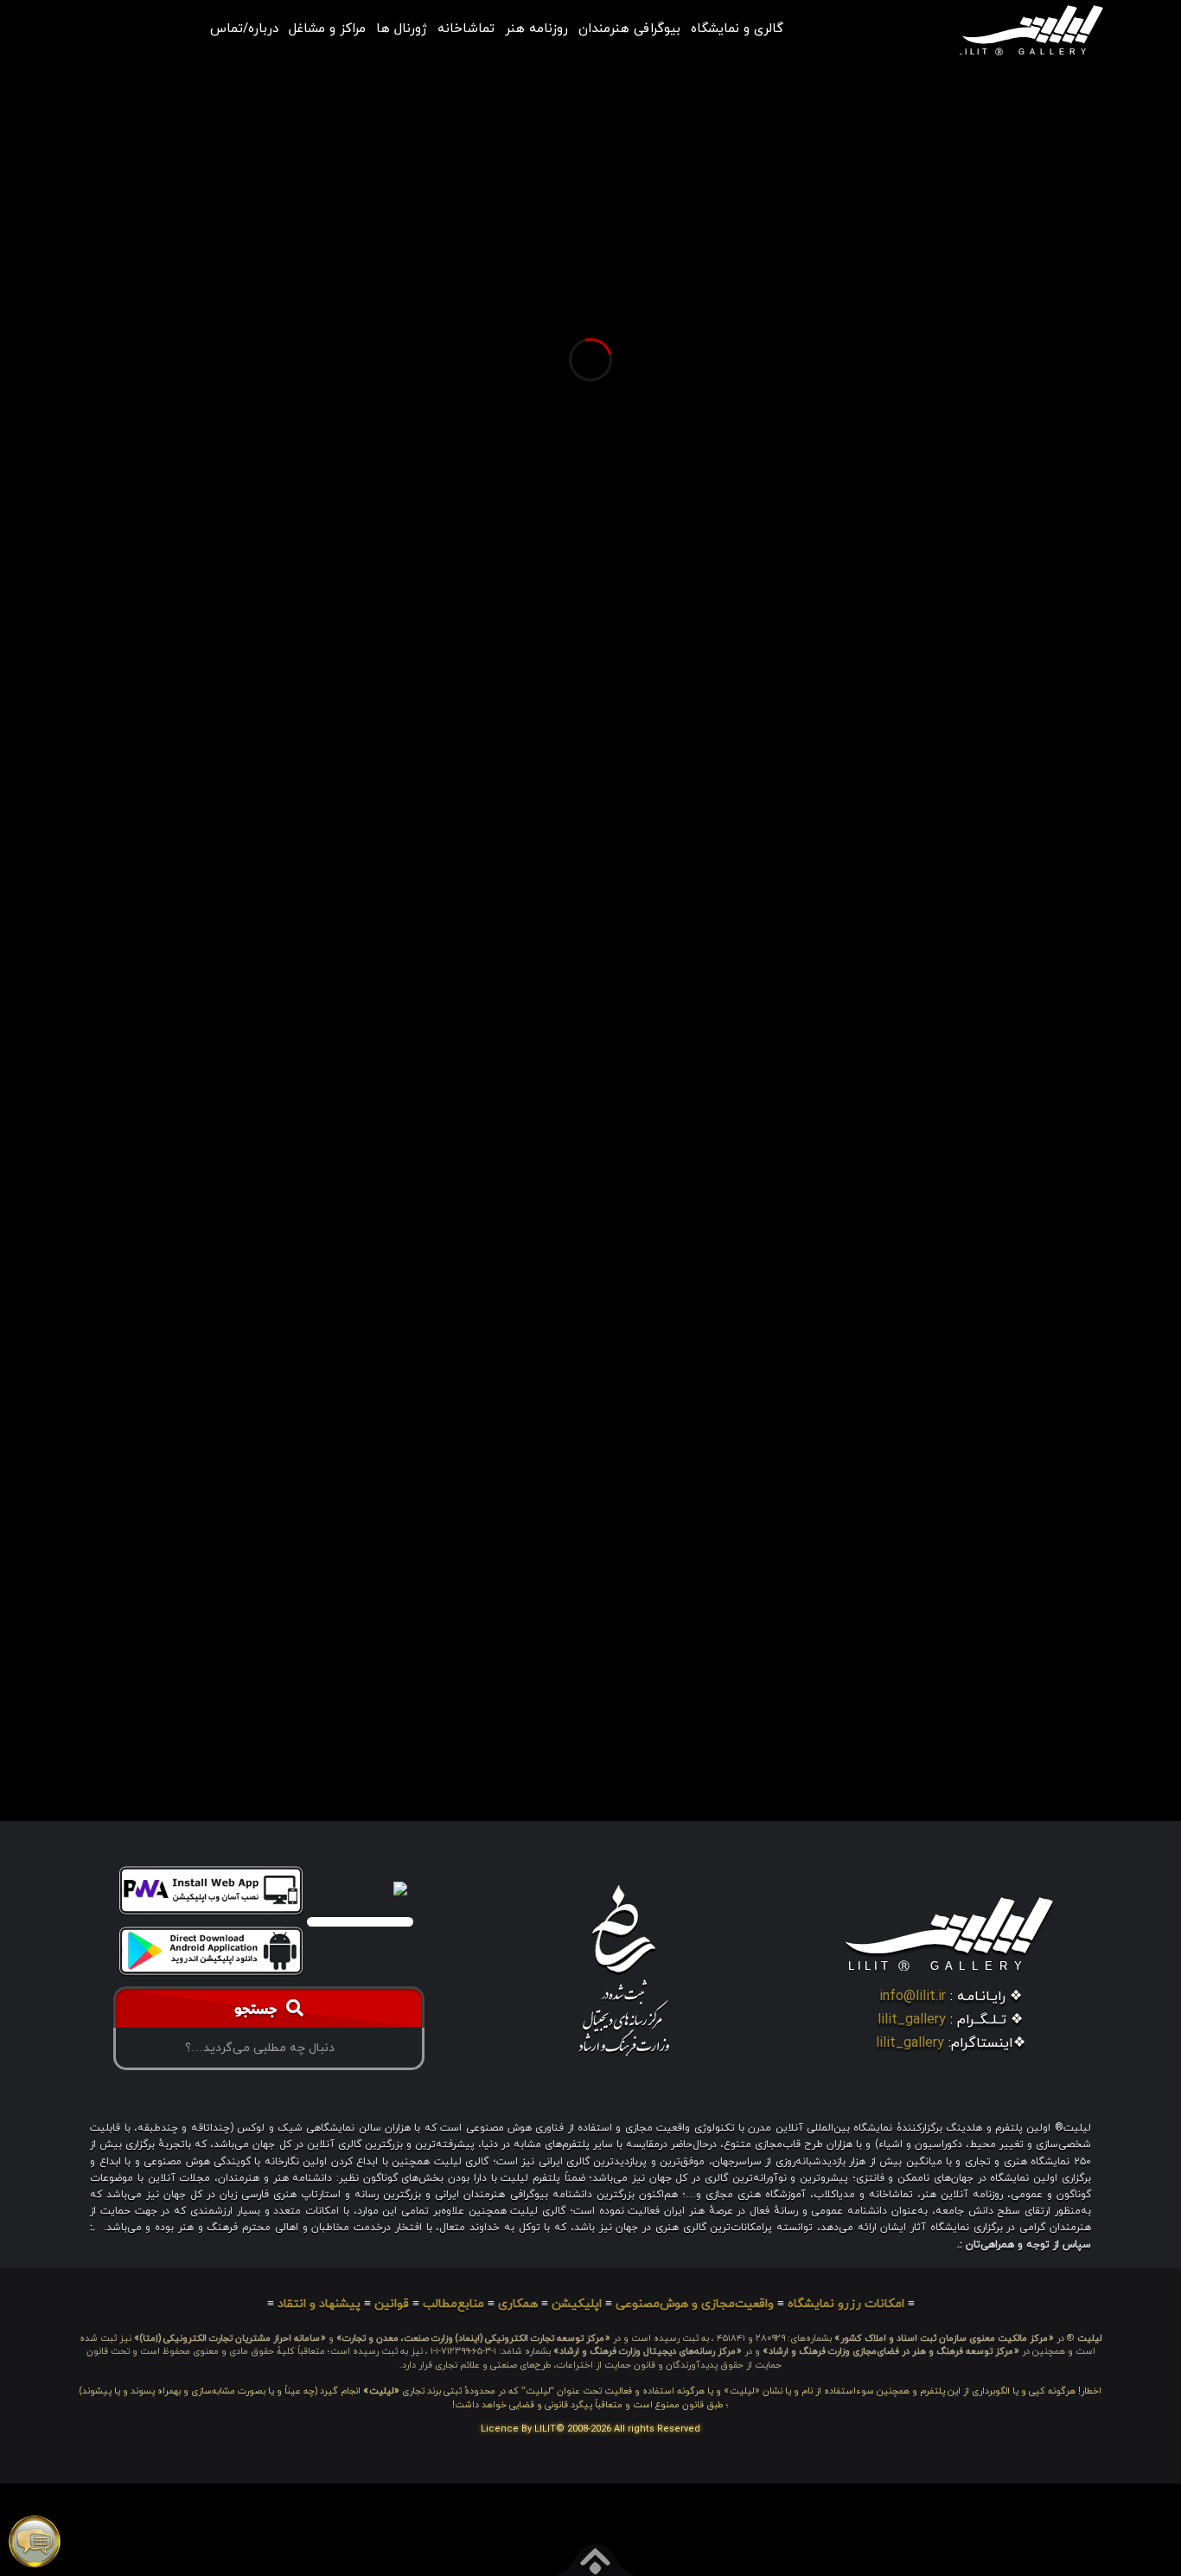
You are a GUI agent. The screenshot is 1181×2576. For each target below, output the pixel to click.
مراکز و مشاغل (327, 29)
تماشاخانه (466, 29)
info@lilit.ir (913, 1997)
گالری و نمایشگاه (737, 29)
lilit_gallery (912, 2020)
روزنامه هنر (536, 29)
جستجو (260, 2011)
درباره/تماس (244, 29)
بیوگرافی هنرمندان (629, 29)
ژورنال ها (402, 29)
